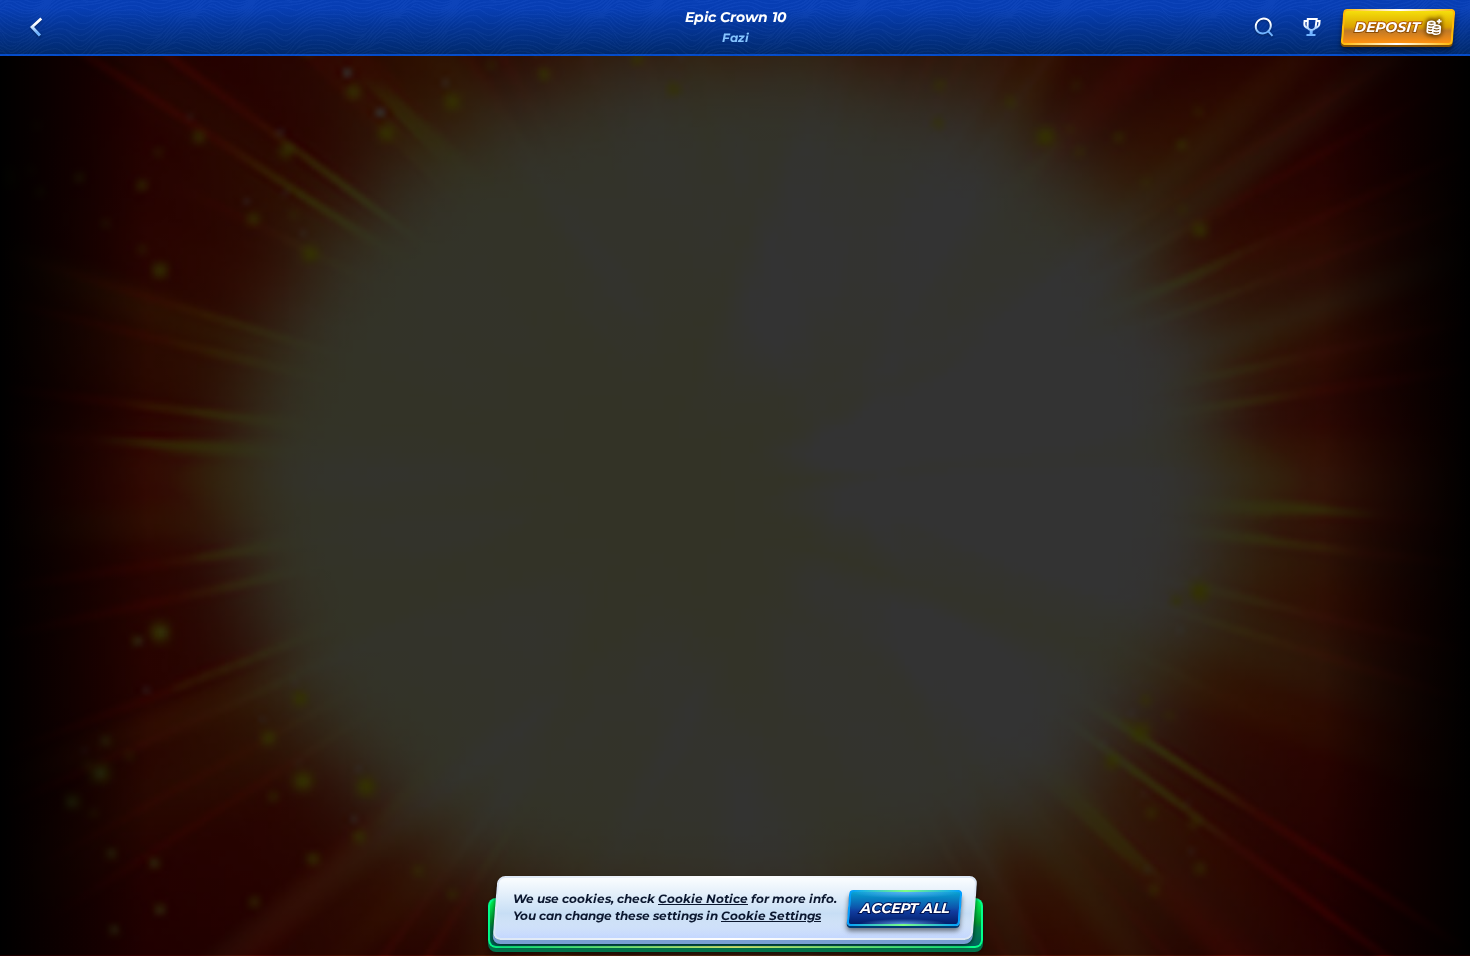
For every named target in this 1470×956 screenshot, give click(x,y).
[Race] (1312, 27)
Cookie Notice (703, 898)
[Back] (36, 27)
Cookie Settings (771, 916)
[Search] (1264, 27)
